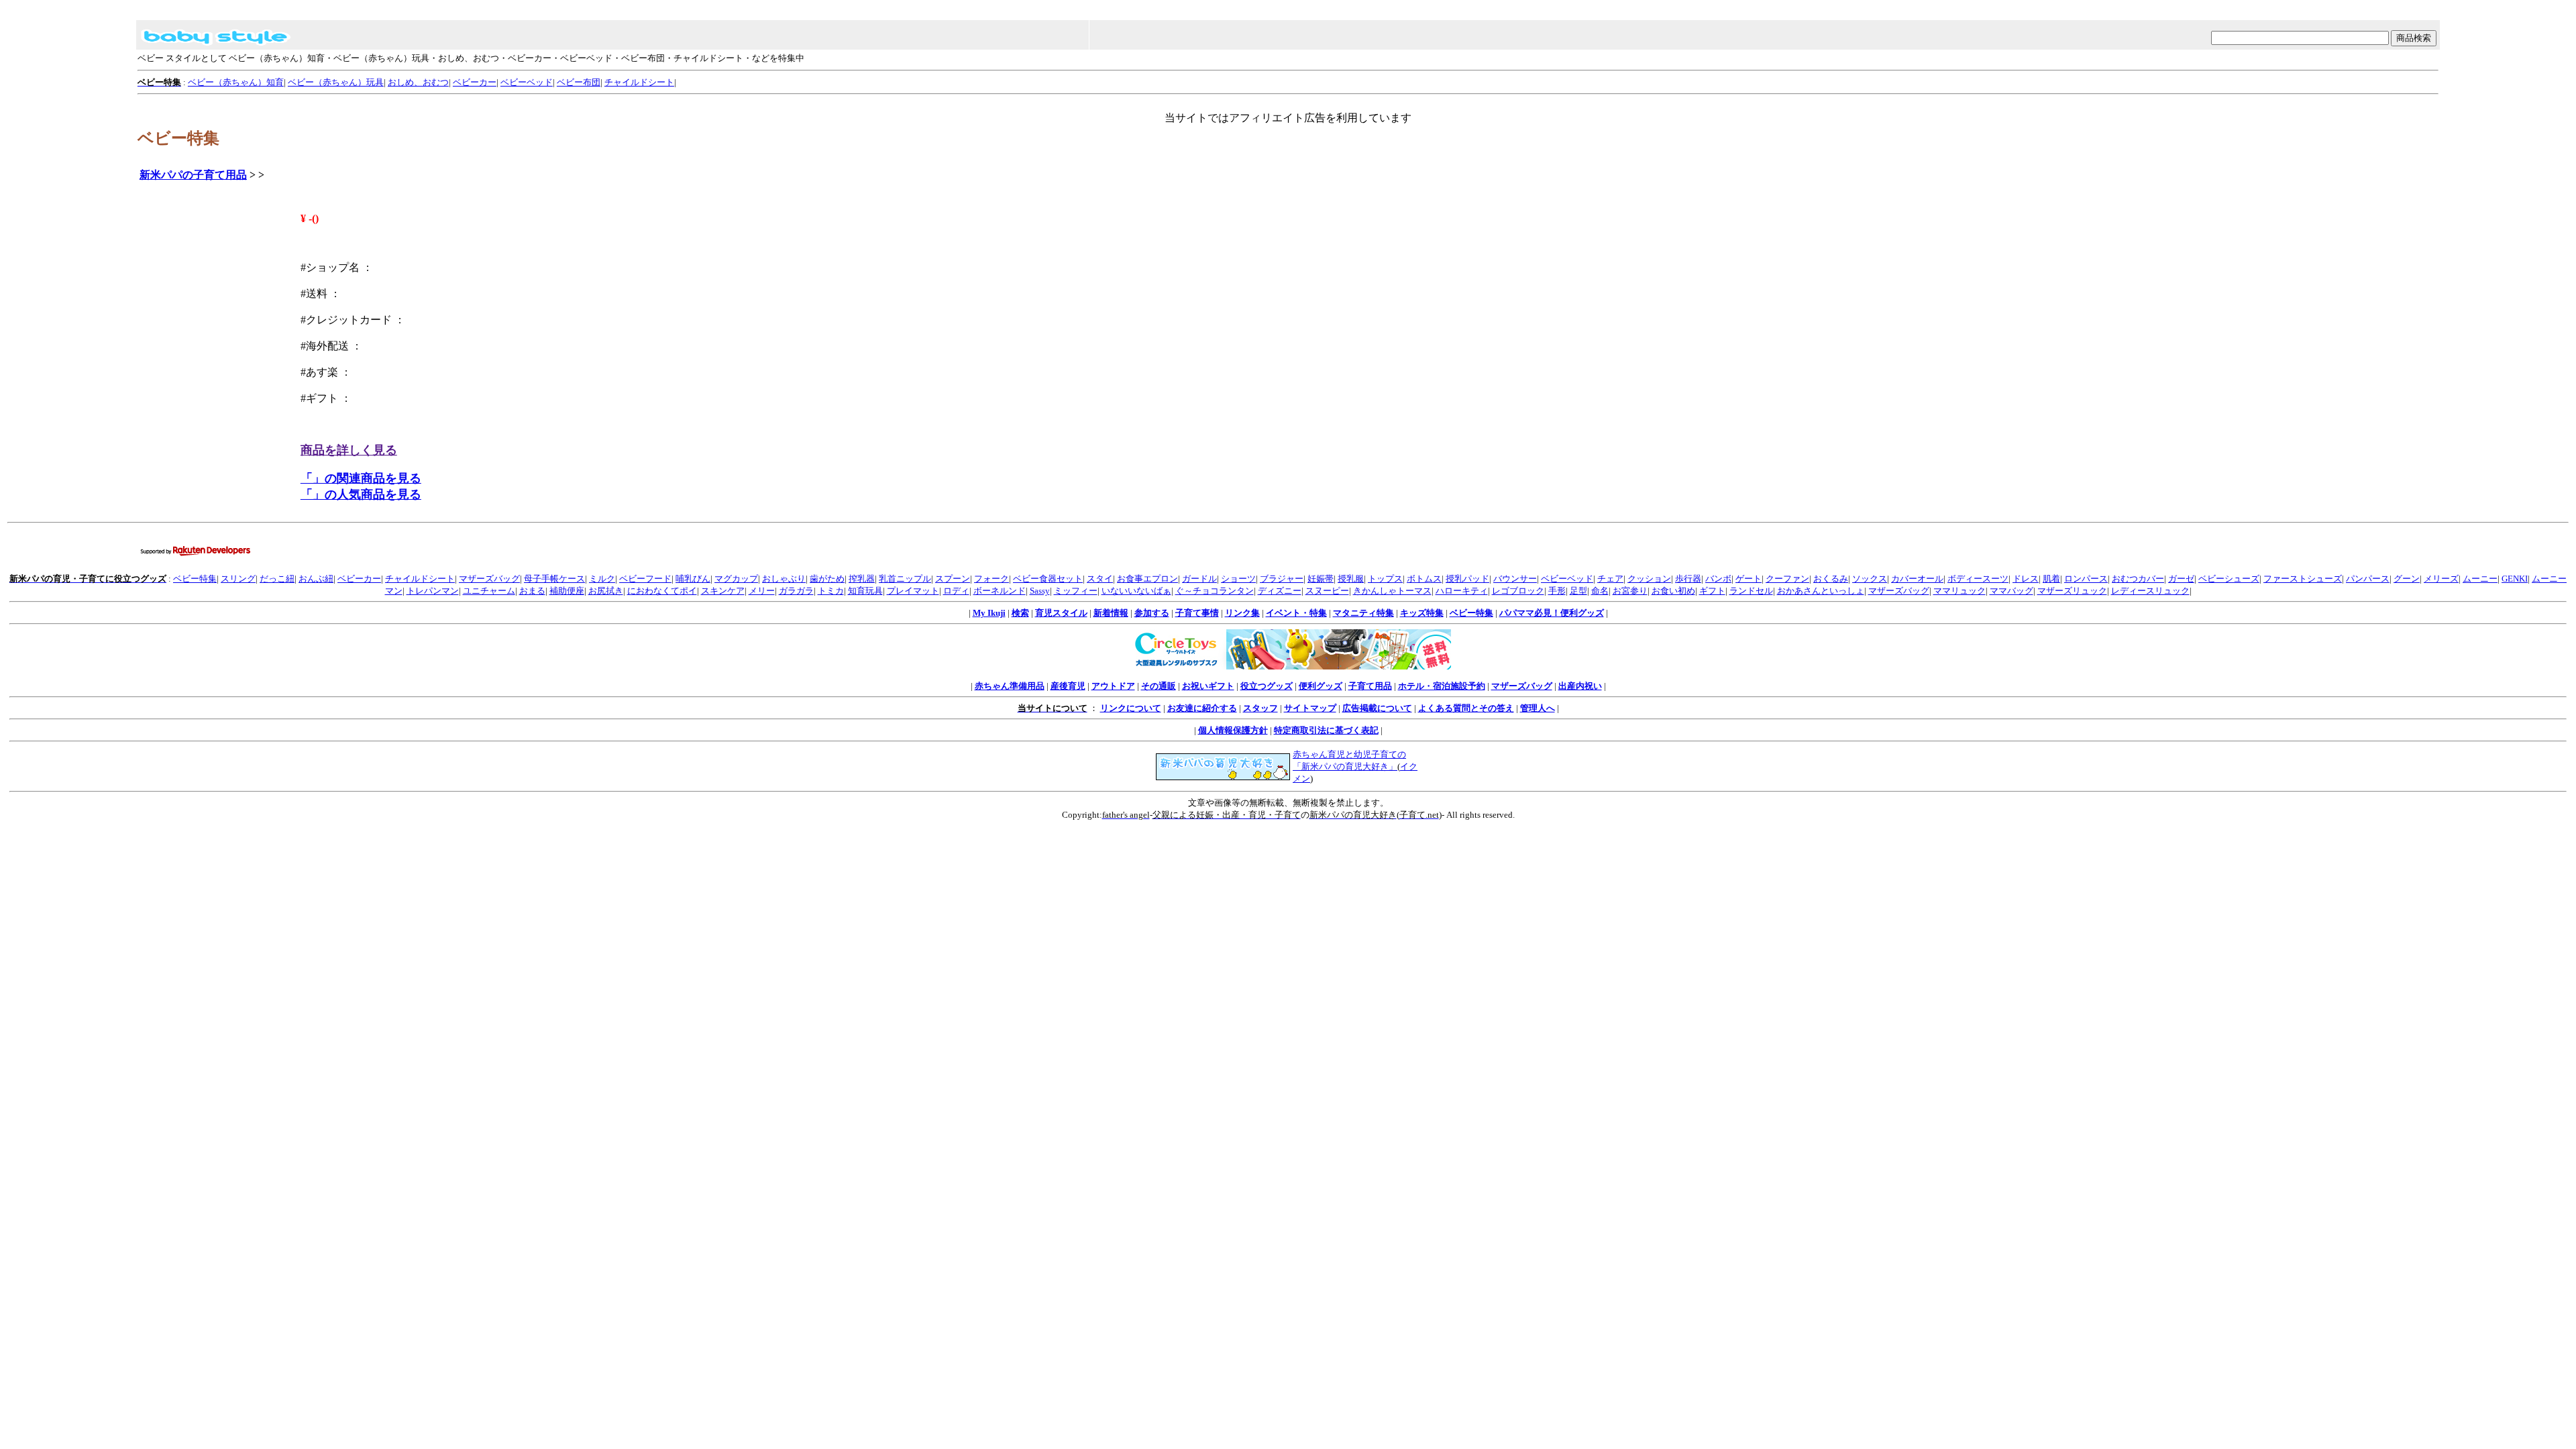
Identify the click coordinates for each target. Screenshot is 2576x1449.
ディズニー (1280, 591)
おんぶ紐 (316, 579)
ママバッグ (2011, 591)
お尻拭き (606, 591)
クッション (1649, 579)
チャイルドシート (639, 82)
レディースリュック (2150, 591)
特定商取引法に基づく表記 (1326, 730)
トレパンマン (433, 591)
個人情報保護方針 (1233, 730)
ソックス (1870, 579)
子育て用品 (1370, 686)
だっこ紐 (277, 579)
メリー (762, 591)
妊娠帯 (1321, 579)
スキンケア (723, 591)
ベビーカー (475, 82)
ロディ (956, 591)
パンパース (2368, 579)
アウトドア (1113, 686)
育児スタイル (1061, 613)
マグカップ (736, 579)
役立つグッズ (1267, 686)
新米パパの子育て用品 (193, 175)
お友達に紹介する (1202, 708)
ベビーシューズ (2229, 579)
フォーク (991, 579)
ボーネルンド (1000, 591)
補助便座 (567, 591)
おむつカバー (2138, 579)
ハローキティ (1462, 591)
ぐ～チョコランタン (1215, 591)
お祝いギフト (1208, 686)
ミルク (602, 579)
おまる (532, 591)
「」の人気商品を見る (361, 494)
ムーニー (2480, 579)
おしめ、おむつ (418, 82)
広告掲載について (1377, 708)
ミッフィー (1076, 591)
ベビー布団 (579, 82)
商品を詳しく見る (349, 450)
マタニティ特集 (1363, 613)
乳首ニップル (905, 579)
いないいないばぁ (1136, 591)
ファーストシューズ (2303, 579)
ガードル (1199, 579)
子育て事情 (1197, 613)
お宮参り (1630, 591)
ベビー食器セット (1048, 579)
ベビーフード (645, 579)
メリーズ (2441, 579)
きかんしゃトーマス (1392, 591)
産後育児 (1068, 686)
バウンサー (1515, 579)
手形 (1557, 591)
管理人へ (1538, 708)
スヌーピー (1327, 591)
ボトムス (1424, 579)
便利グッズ (1321, 686)
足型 (1578, 591)
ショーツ (1238, 579)
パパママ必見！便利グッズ (1552, 613)
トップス (1385, 579)
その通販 (1159, 686)
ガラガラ (796, 591)
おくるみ (1831, 579)
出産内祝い (1580, 686)
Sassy (1040, 591)
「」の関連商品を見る (361, 478)
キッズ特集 (1422, 613)
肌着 (2051, 579)
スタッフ (1260, 708)
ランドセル (1751, 591)
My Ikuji (989, 613)
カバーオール (1917, 579)
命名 (1600, 591)
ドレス (2026, 579)
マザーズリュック (2072, 591)
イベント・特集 (1296, 613)
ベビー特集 (195, 579)
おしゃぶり (784, 579)
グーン (2407, 579)
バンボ (1718, 579)
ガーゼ (2181, 579)
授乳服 (1351, 579)
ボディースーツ (1978, 579)
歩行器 (1688, 579)
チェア (1610, 579)
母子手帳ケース (554, 579)
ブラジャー (1282, 579)
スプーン (953, 579)
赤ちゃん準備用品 (1010, 686)
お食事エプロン (1147, 579)
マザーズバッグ (489, 579)
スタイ (1100, 579)
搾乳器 (862, 579)
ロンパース (2086, 579)
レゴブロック (1518, 591)
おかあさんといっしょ (1821, 591)
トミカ (831, 591)
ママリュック (1960, 591)
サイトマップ (1310, 708)
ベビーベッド (527, 82)
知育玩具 (865, 591)
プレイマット (913, 591)
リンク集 (1242, 613)
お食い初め (1673, 591)
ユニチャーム (489, 591)
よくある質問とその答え (1466, 708)
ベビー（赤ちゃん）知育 (236, 82)
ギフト (1712, 591)
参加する (1152, 613)
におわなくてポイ (662, 591)
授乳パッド (1467, 579)
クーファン (1787, 579)
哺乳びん (693, 579)
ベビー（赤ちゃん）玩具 (336, 82)
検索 (1020, 613)
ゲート (1749, 579)
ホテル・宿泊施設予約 (1442, 686)
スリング (238, 579)
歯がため (827, 579)
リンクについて (1131, 708)
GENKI (2515, 579)
